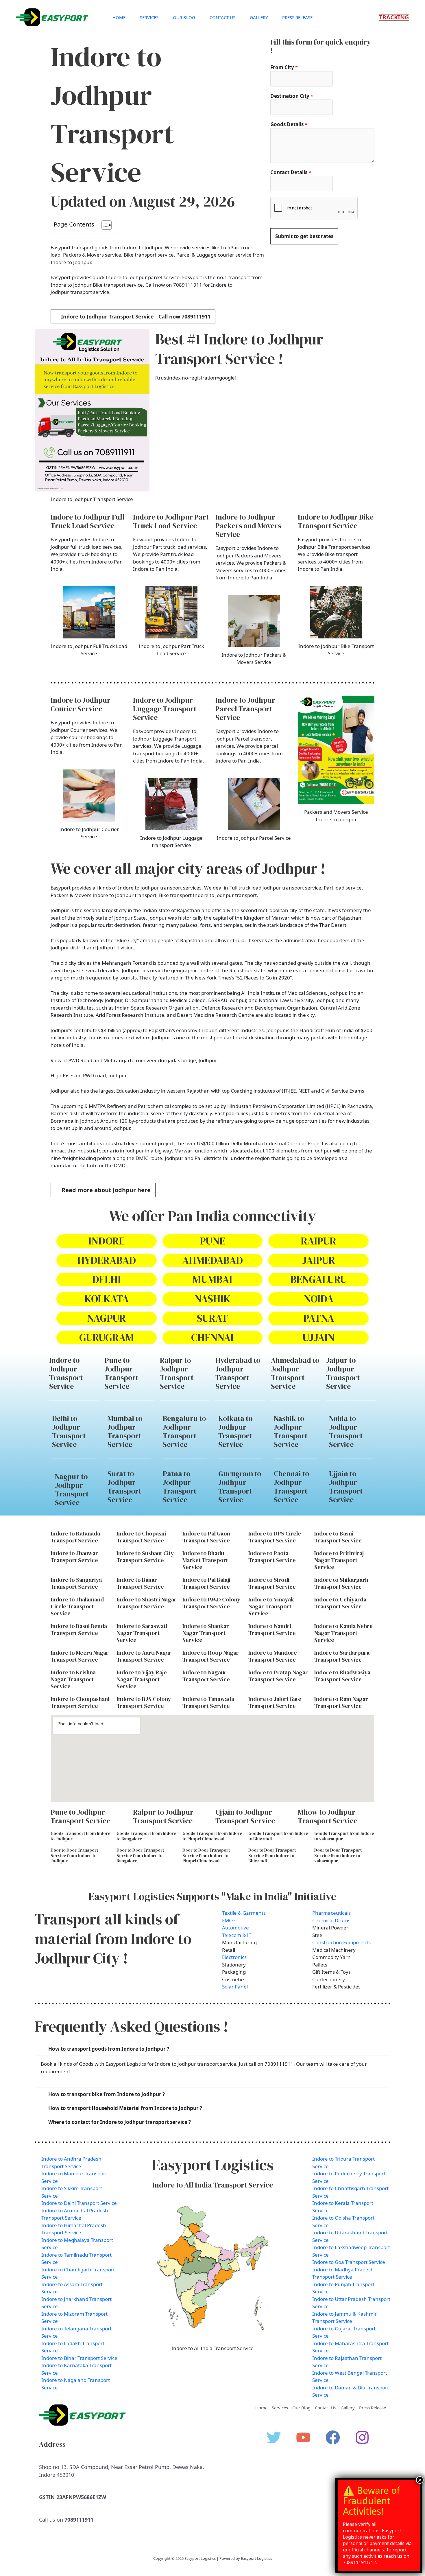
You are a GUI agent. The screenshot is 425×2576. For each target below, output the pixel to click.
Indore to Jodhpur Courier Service (81, 704)
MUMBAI (212, 1279)
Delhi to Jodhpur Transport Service (69, 1431)
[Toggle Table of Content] (104, 225)
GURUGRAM (107, 1337)
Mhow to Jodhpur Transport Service (328, 1816)
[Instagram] (362, 2437)
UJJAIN (318, 1337)
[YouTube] (303, 2437)
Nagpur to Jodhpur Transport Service (72, 1489)
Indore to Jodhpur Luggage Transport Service (165, 709)
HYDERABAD (107, 1260)
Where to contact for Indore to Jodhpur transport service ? (120, 2122)
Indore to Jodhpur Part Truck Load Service (171, 521)
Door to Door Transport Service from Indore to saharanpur (338, 1856)
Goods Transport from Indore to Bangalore (146, 1836)
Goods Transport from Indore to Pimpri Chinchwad (212, 1836)
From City (284, 67)
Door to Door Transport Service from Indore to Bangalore (140, 1856)
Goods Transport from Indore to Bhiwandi (278, 1836)
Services (149, 17)
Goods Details (289, 124)
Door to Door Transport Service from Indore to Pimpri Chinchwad (206, 1856)
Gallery (259, 17)
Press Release (297, 17)
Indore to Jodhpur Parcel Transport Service (245, 709)
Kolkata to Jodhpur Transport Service (235, 1431)
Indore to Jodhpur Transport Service (66, 1373)
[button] (394, 17)
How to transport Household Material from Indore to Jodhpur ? (125, 2108)
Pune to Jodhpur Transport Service (121, 1373)
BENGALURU (319, 1279)
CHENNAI (212, 1337)
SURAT (212, 1318)
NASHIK (212, 1299)
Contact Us (222, 17)
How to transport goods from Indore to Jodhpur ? (109, 2049)
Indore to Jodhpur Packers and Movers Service (248, 526)
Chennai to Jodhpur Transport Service (291, 1487)
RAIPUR (318, 1241)
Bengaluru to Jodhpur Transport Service (184, 1431)
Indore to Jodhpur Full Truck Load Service (88, 521)
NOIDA (319, 1299)
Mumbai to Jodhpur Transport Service (125, 1431)
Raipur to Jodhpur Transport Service (177, 1373)
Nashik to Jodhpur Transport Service (291, 1431)
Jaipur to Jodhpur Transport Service (343, 1373)
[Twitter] (274, 2437)
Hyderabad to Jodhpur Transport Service (238, 1373)
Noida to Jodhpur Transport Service (346, 1431)
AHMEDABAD (212, 1260)
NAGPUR (106, 1318)
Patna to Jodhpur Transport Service (180, 1487)
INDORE (106, 1241)
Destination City (292, 96)
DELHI (107, 1279)
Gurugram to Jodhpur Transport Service (240, 1487)
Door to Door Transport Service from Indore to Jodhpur (74, 1856)
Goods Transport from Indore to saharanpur (344, 1836)
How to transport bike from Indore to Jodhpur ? (107, 2094)
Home (119, 17)
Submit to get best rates (304, 236)
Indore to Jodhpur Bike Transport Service (336, 521)
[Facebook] (333, 2437)
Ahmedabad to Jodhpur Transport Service (295, 1373)
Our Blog (184, 17)
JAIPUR (319, 1260)
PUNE (212, 1241)
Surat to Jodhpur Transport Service (124, 1487)
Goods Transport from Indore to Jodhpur (81, 1836)
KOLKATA (107, 1299)
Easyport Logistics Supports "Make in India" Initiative (212, 1896)
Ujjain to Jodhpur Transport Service (346, 1487)
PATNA (319, 1318)
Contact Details (291, 172)
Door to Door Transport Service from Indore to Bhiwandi (272, 1856)
